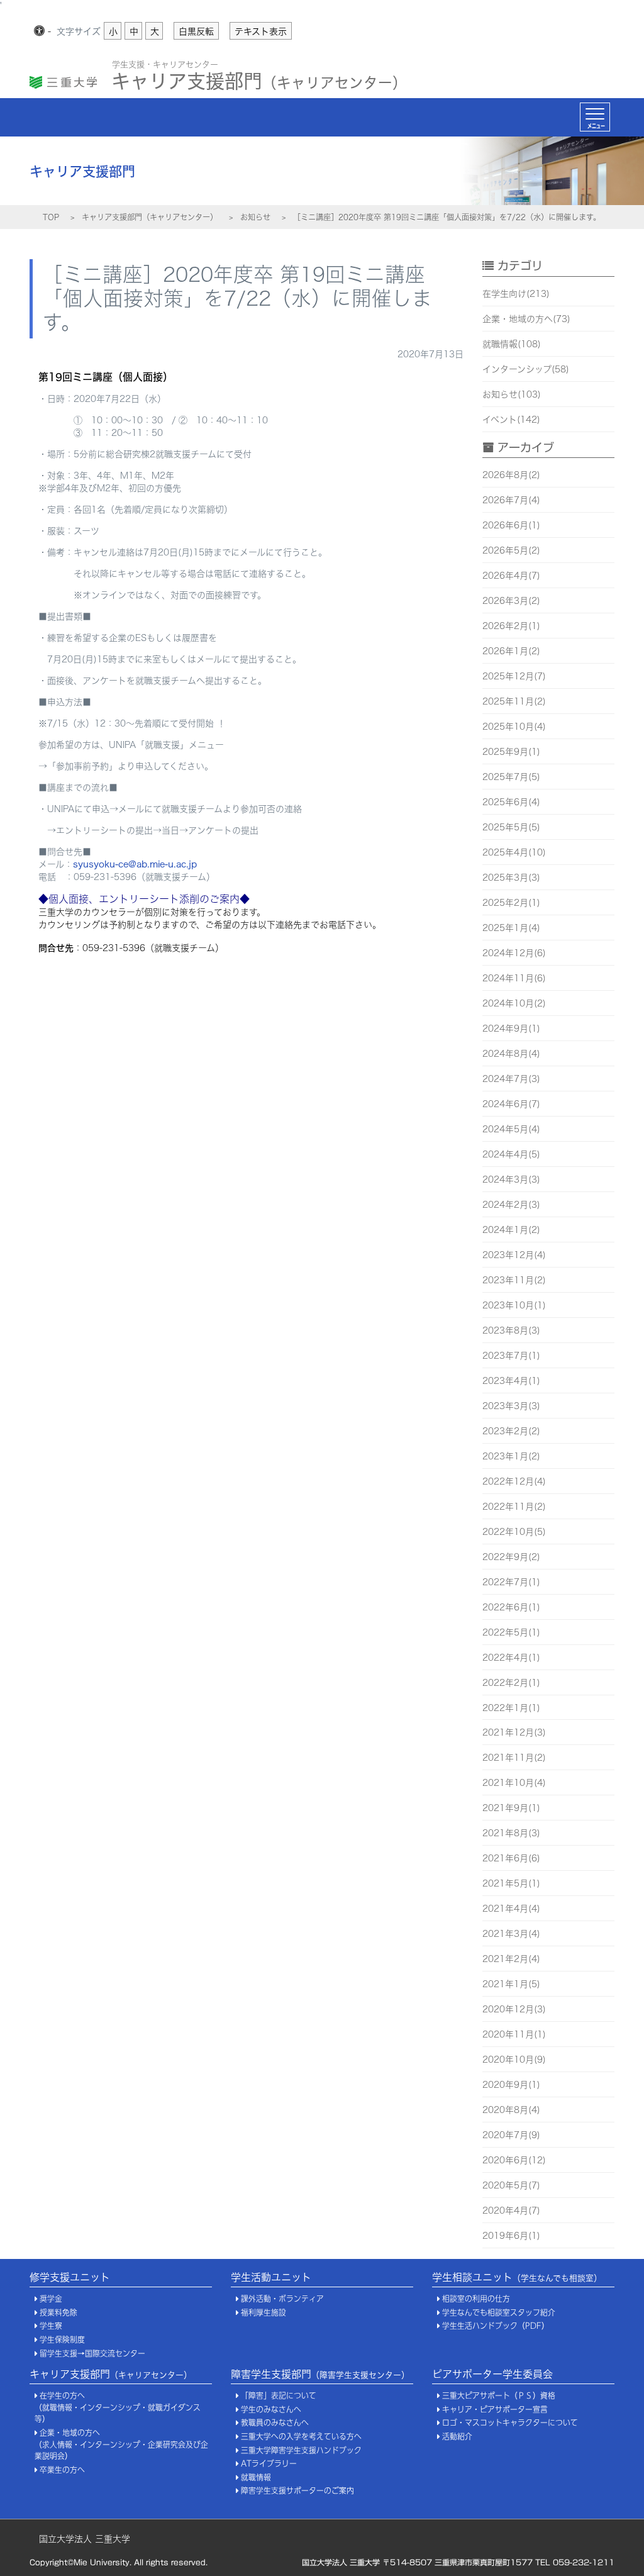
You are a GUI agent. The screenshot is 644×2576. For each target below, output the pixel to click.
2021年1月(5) (511, 1984)
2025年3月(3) (511, 878)
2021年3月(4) (511, 1934)
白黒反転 (196, 31)
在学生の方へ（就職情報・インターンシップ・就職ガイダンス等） (118, 2407)
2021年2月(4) (511, 1959)
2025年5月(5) (511, 827)
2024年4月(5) (511, 1154)
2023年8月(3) (511, 1330)
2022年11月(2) (514, 1507)
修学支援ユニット (70, 2277)
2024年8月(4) (511, 1054)
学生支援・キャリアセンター (165, 64)
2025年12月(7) (514, 676)
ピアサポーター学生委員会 (492, 2374)
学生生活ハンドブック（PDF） (496, 2326)
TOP (51, 217)
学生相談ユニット (517, 2277)
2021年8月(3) (511, 1833)
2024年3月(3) (511, 1179)
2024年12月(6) (514, 953)
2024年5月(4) (511, 1129)
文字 (79, 31)
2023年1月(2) (511, 1456)
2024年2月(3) (511, 1205)
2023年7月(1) (511, 1356)
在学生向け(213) (516, 294)
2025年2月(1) (511, 903)
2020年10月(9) (514, 2060)
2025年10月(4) (514, 727)
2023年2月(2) (511, 1431)
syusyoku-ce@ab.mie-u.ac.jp (135, 864)
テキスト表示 (261, 31)
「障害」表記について (279, 2396)
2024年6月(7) (511, 1104)
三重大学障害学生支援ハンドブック (301, 2451)
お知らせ (255, 217)
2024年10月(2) (514, 1003)
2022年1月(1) (511, 1708)
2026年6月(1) (511, 525)
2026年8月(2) (511, 475)
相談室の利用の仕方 (476, 2299)
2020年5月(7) (511, 2185)
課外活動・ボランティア (282, 2299)
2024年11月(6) (514, 978)
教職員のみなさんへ (275, 2423)
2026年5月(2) (511, 550)
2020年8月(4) (511, 2110)
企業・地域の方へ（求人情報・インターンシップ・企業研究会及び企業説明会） (121, 2445)
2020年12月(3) (514, 2009)
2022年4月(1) (511, 1658)
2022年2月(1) (511, 1683)
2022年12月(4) (514, 1481)
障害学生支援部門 (320, 2374)
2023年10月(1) (514, 1305)
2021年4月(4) (511, 1909)
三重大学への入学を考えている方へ (301, 2437)
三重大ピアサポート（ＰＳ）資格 (499, 2396)
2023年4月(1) (511, 1381)
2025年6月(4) (511, 802)
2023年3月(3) (511, 1406)
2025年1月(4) (511, 928)
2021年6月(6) (511, 1858)
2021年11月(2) (514, 1758)
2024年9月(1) (511, 1029)
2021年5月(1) (511, 1883)
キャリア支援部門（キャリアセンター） (150, 217)
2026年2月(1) (511, 626)
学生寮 (51, 2326)
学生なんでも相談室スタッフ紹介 (499, 2313)
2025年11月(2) (514, 701)
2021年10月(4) (514, 1783)
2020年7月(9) (511, 2135)
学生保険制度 (62, 2340)
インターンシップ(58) (526, 369)
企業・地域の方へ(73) (526, 319)
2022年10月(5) (514, 1532)
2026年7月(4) (511, 500)
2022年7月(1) (511, 1582)
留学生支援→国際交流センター (92, 2354)
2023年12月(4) (514, 1255)
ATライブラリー (269, 2464)
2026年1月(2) (511, 651)
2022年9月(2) (511, 1557)
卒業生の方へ (62, 2470)
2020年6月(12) (514, 2160)
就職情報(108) (512, 344)
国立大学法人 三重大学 (85, 2539)
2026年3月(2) (511, 601)
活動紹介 (457, 2437)
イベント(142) (511, 420)
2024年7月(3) (511, 1079)
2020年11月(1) (514, 2034)
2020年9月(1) (511, 2085)
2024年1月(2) (511, 1230)
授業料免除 (58, 2313)
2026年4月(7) (511, 576)
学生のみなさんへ (271, 2410)
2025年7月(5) (511, 777)
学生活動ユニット (271, 2277)
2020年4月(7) (511, 2211)
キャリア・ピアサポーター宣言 (495, 2410)
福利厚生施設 (264, 2313)
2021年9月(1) (511, 1808)
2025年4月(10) (514, 852)
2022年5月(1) (511, 1632)
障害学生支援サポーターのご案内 (297, 2491)
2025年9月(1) (511, 752)
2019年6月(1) (511, 2236)
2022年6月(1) (511, 1607)
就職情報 (256, 2478)
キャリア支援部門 (259, 78)
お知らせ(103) (512, 394)
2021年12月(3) (514, 1732)
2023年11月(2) (514, 1280)
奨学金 (51, 2299)
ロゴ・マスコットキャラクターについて (510, 2423)
